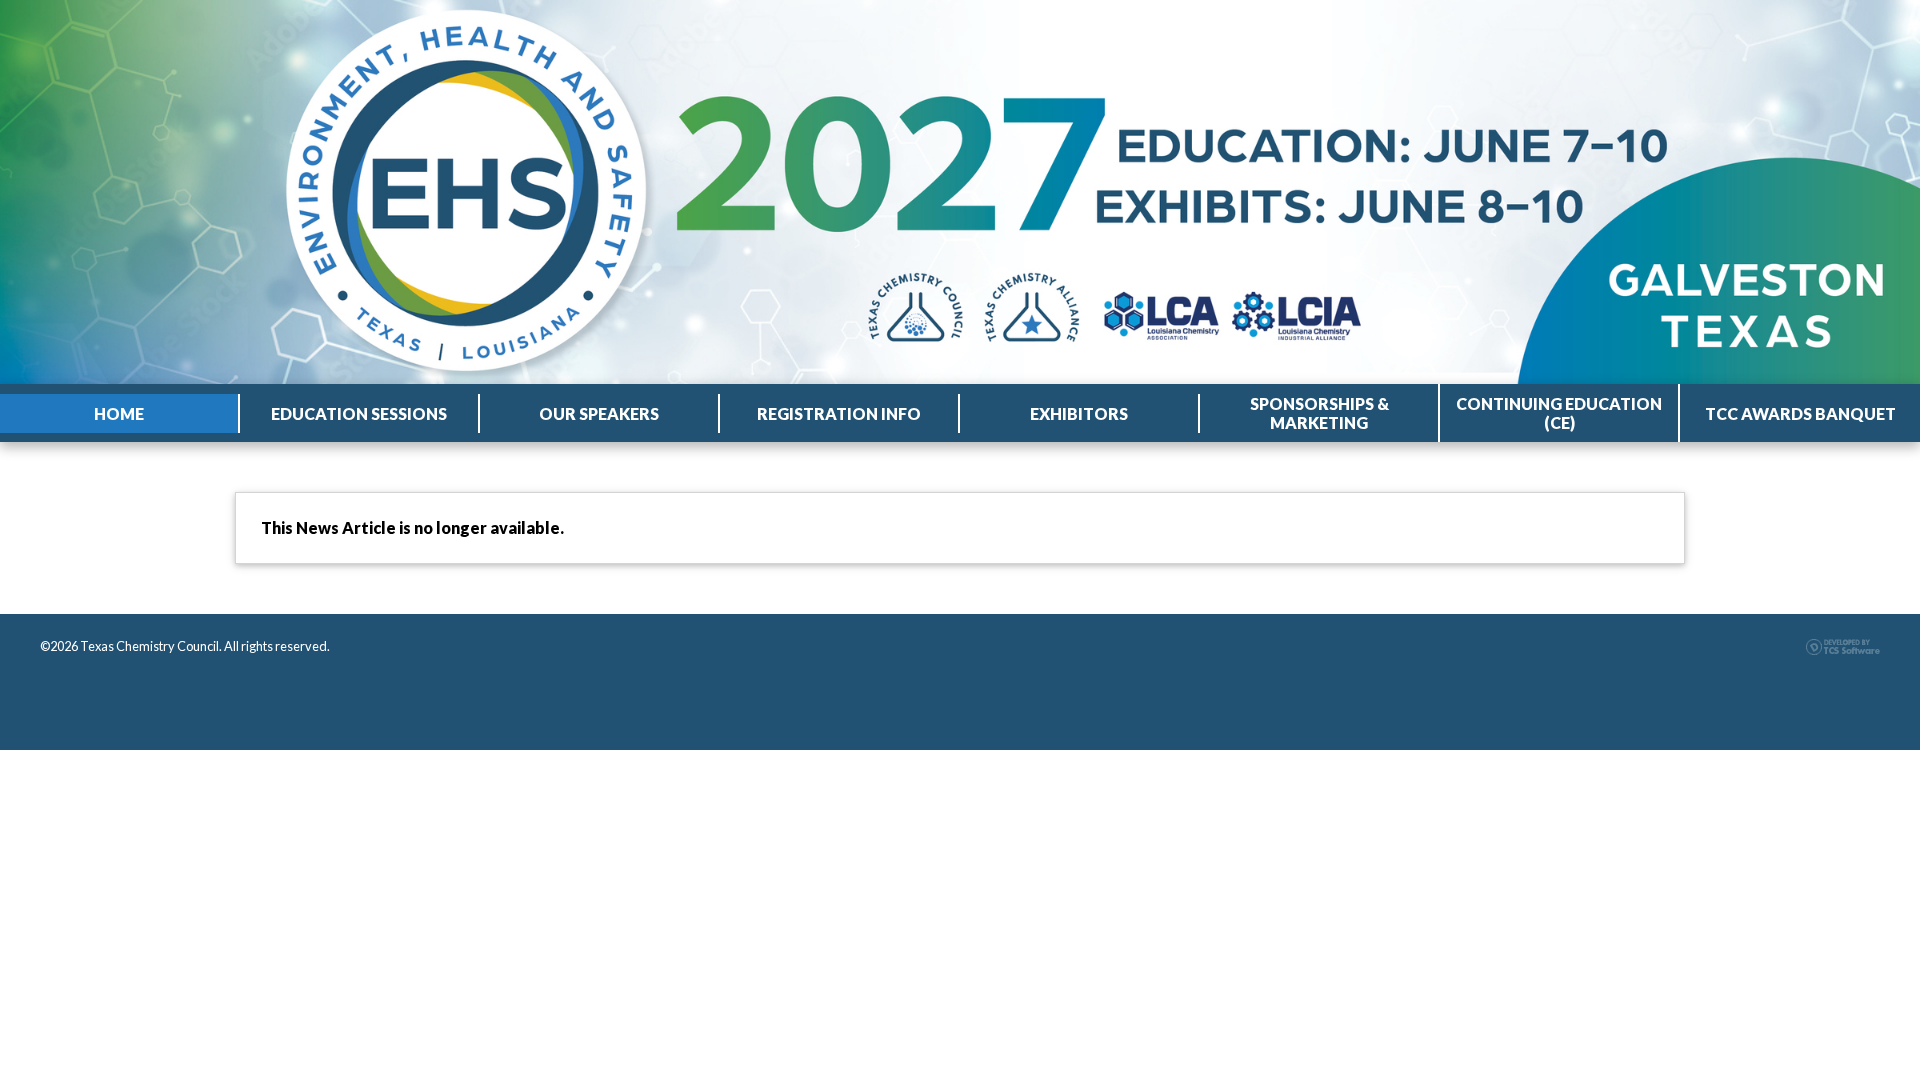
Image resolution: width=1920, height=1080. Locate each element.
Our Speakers (599, 413)
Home (119, 413)
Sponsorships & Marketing (1319, 413)
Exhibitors (1079, 413)
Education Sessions (359, 413)
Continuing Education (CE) (1559, 413)
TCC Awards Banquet (1800, 413)
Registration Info (839, 413)
